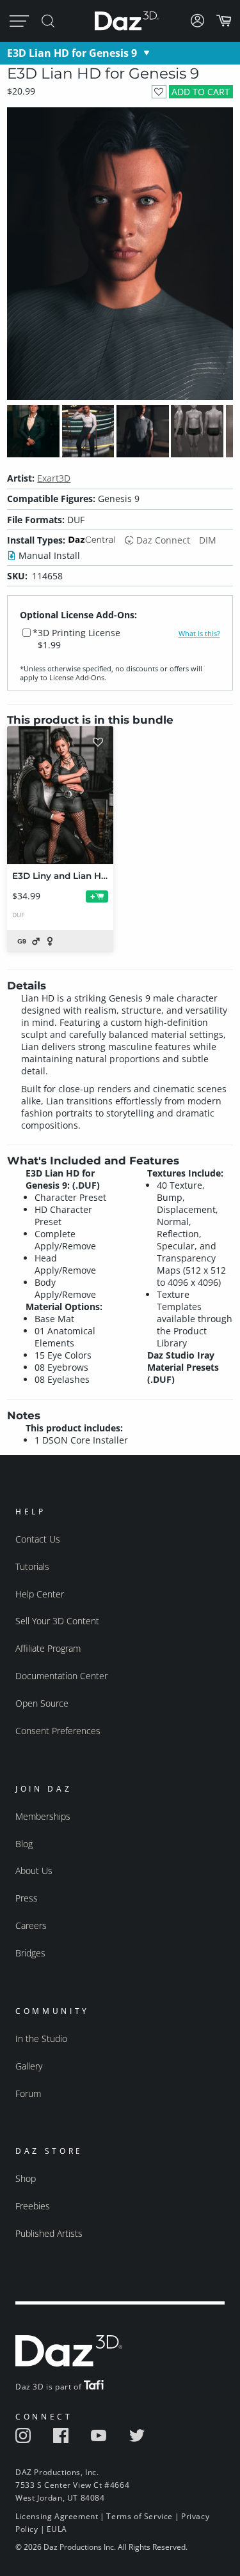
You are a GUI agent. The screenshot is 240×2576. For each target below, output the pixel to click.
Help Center (40, 1594)
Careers (31, 1925)
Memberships (43, 1816)
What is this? (199, 634)
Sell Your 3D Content (57, 1621)
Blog (24, 1844)
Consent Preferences (58, 1731)
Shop (26, 2178)
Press (27, 1898)
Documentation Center (61, 1676)
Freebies (33, 2206)
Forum (28, 2093)
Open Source (42, 1703)
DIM (208, 540)
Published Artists (49, 2233)
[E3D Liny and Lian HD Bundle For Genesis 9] (60, 795)
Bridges (30, 1953)
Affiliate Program (48, 1648)
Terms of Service (140, 2516)
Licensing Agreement (57, 2516)
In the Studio (41, 2039)
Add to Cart (201, 92)
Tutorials (32, 1566)
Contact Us (38, 1539)
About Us (34, 1871)
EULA (57, 2529)
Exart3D (54, 478)
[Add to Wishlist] (159, 92)
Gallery (29, 2066)
